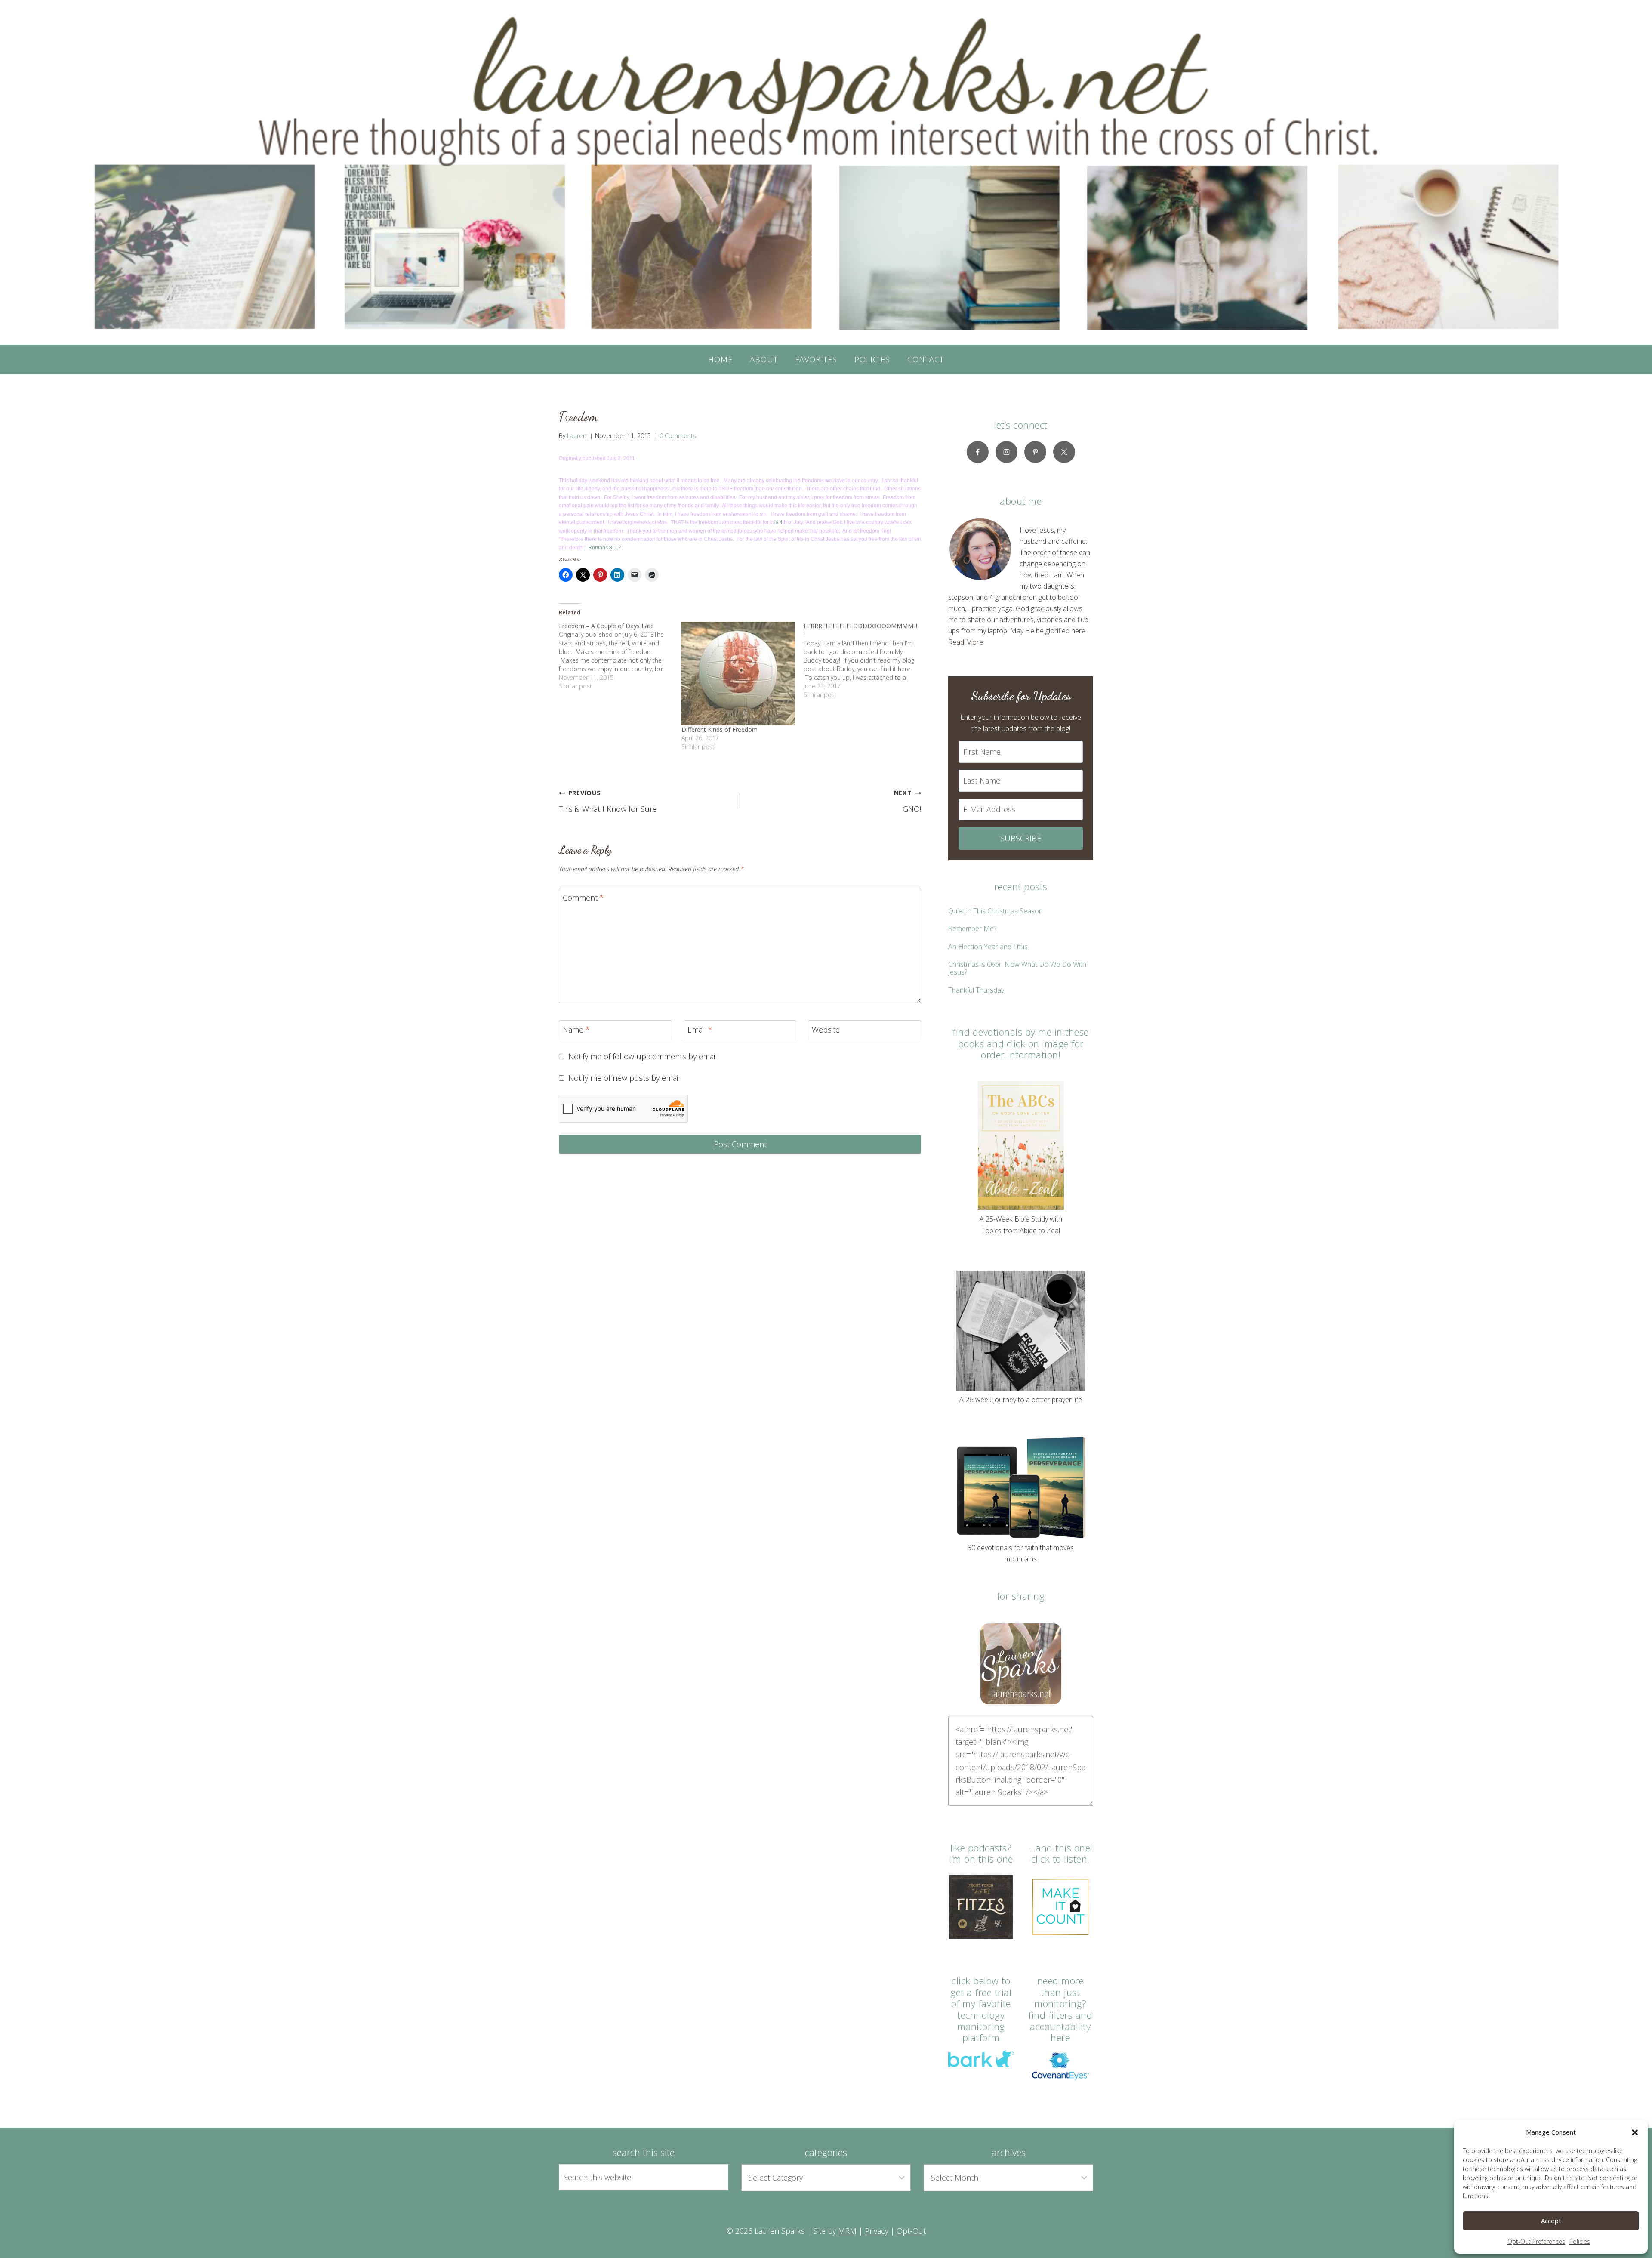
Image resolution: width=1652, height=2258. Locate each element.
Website (826, 1030)
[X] (1064, 452)
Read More (966, 642)
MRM (847, 2231)
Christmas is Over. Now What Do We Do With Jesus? (1017, 968)
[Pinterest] (1035, 452)
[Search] (712, 2177)
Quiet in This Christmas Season (996, 911)
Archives (1009, 2152)
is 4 (778, 522)
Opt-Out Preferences (1536, 2241)
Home (720, 359)
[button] (1635, 2132)
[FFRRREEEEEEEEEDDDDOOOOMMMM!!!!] (865, 660)
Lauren (577, 436)
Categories (826, 2152)
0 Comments (678, 436)
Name (576, 1030)
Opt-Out (911, 2231)
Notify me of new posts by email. (625, 1078)
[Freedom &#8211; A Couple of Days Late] (620, 656)
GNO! (908, 801)
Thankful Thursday (976, 990)
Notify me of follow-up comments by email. (643, 1057)
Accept (1551, 2221)
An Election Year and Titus (988, 947)
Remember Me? (972, 928)
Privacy (877, 2231)
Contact (926, 359)
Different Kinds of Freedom (720, 730)
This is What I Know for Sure (608, 801)
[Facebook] (978, 452)
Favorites (816, 359)
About (764, 359)
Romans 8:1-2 (605, 548)
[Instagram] (1006, 452)
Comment (583, 898)
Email (700, 1030)
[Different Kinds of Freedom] (738, 674)
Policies (1580, 2241)
